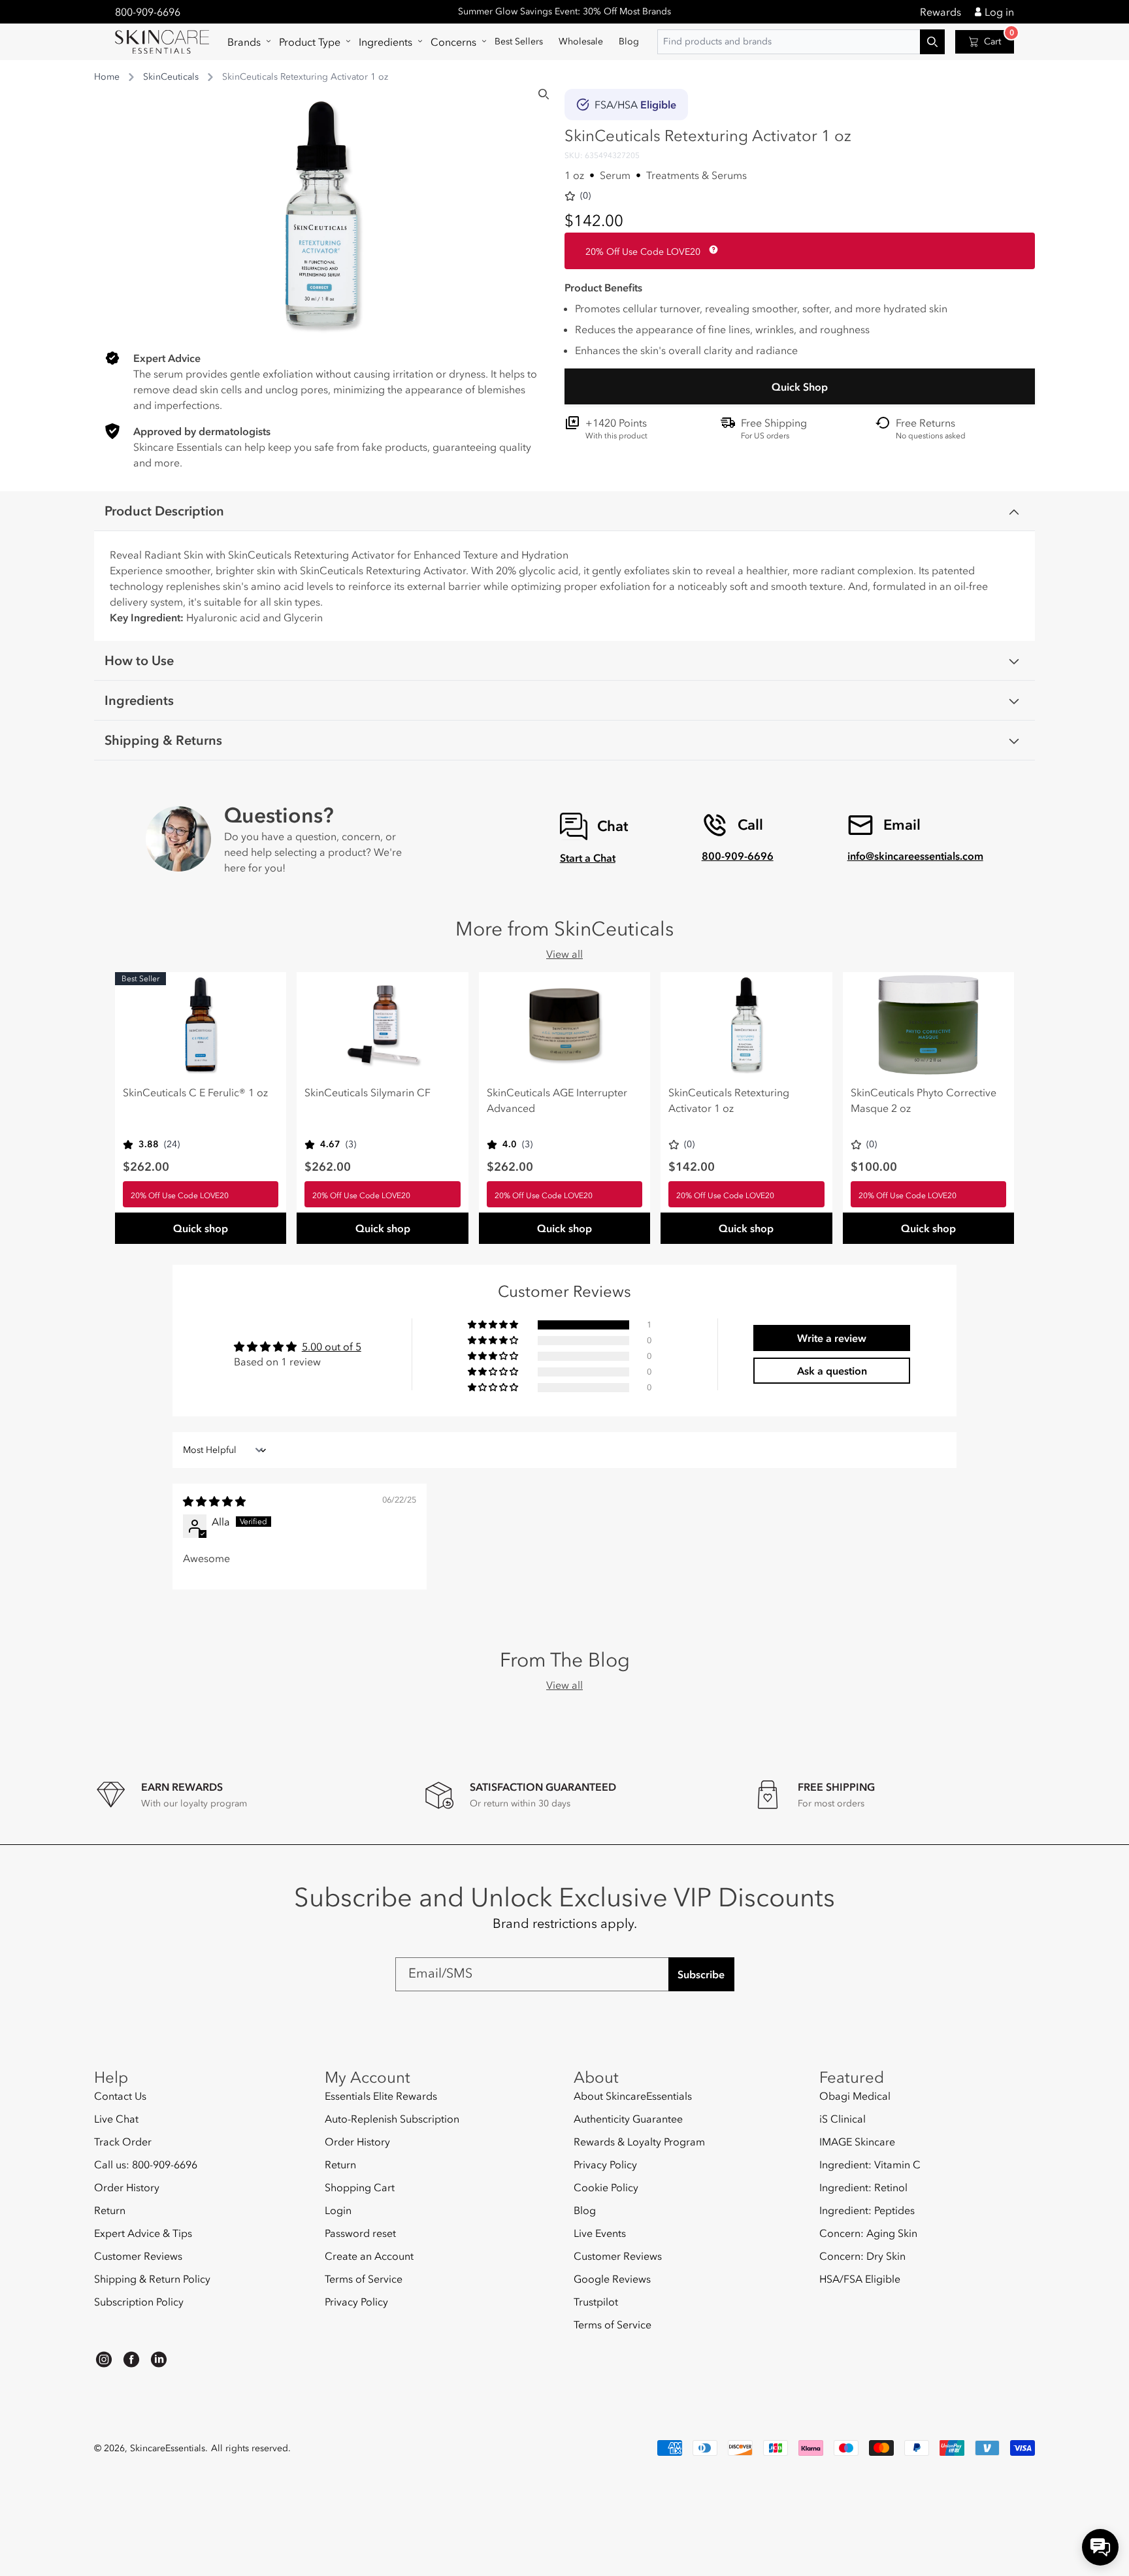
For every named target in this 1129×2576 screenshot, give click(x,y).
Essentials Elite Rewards (381, 2096)
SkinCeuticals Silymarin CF (368, 1092)
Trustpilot (596, 2302)
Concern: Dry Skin (862, 2256)
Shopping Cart (360, 2187)
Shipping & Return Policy (152, 2279)
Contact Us (120, 2096)
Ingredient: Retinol (863, 2187)
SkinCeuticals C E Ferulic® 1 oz (195, 1092)
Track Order (123, 2142)
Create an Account (369, 2256)
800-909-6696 (148, 12)
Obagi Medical (855, 2096)
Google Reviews (612, 2279)
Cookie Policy (606, 2187)
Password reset (360, 2233)
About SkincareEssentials (633, 2096)
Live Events (600, 2233)
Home (107, 77)
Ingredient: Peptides (867, 2210)
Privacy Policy (356, 2302)
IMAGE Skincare (857, 2142)
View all (564, 954)
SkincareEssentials (168, 2448)
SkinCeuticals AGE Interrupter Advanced (557, 1100)
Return (110, 2210)
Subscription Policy (139, 2302)
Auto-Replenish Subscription (392, 2119)
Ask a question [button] (832, 1371)
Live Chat (116, 2119)
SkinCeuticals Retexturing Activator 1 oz (729, 1100)
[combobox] (801, 42)
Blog (585, 2210)
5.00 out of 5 (332, 1346)
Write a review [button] (832, 1338)
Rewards (941, 12)
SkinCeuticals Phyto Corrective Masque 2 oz (924, 1100)
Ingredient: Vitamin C (870, 2164)
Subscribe (701, 1974)
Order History (127, 2187)
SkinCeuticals (171, 77)
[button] (245, 42)
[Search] (544, 94)
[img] (214, 1501)
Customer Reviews (138, 2256)
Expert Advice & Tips (143, 2233)
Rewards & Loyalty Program (639, 2142)
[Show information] (711, 250)
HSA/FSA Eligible (860, 2279)
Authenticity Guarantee (628, 2119)
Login (338, 2210)
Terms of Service (364, 2279)
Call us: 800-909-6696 (146, 2164)
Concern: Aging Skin (868, 2233)
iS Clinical (843, 2119)
